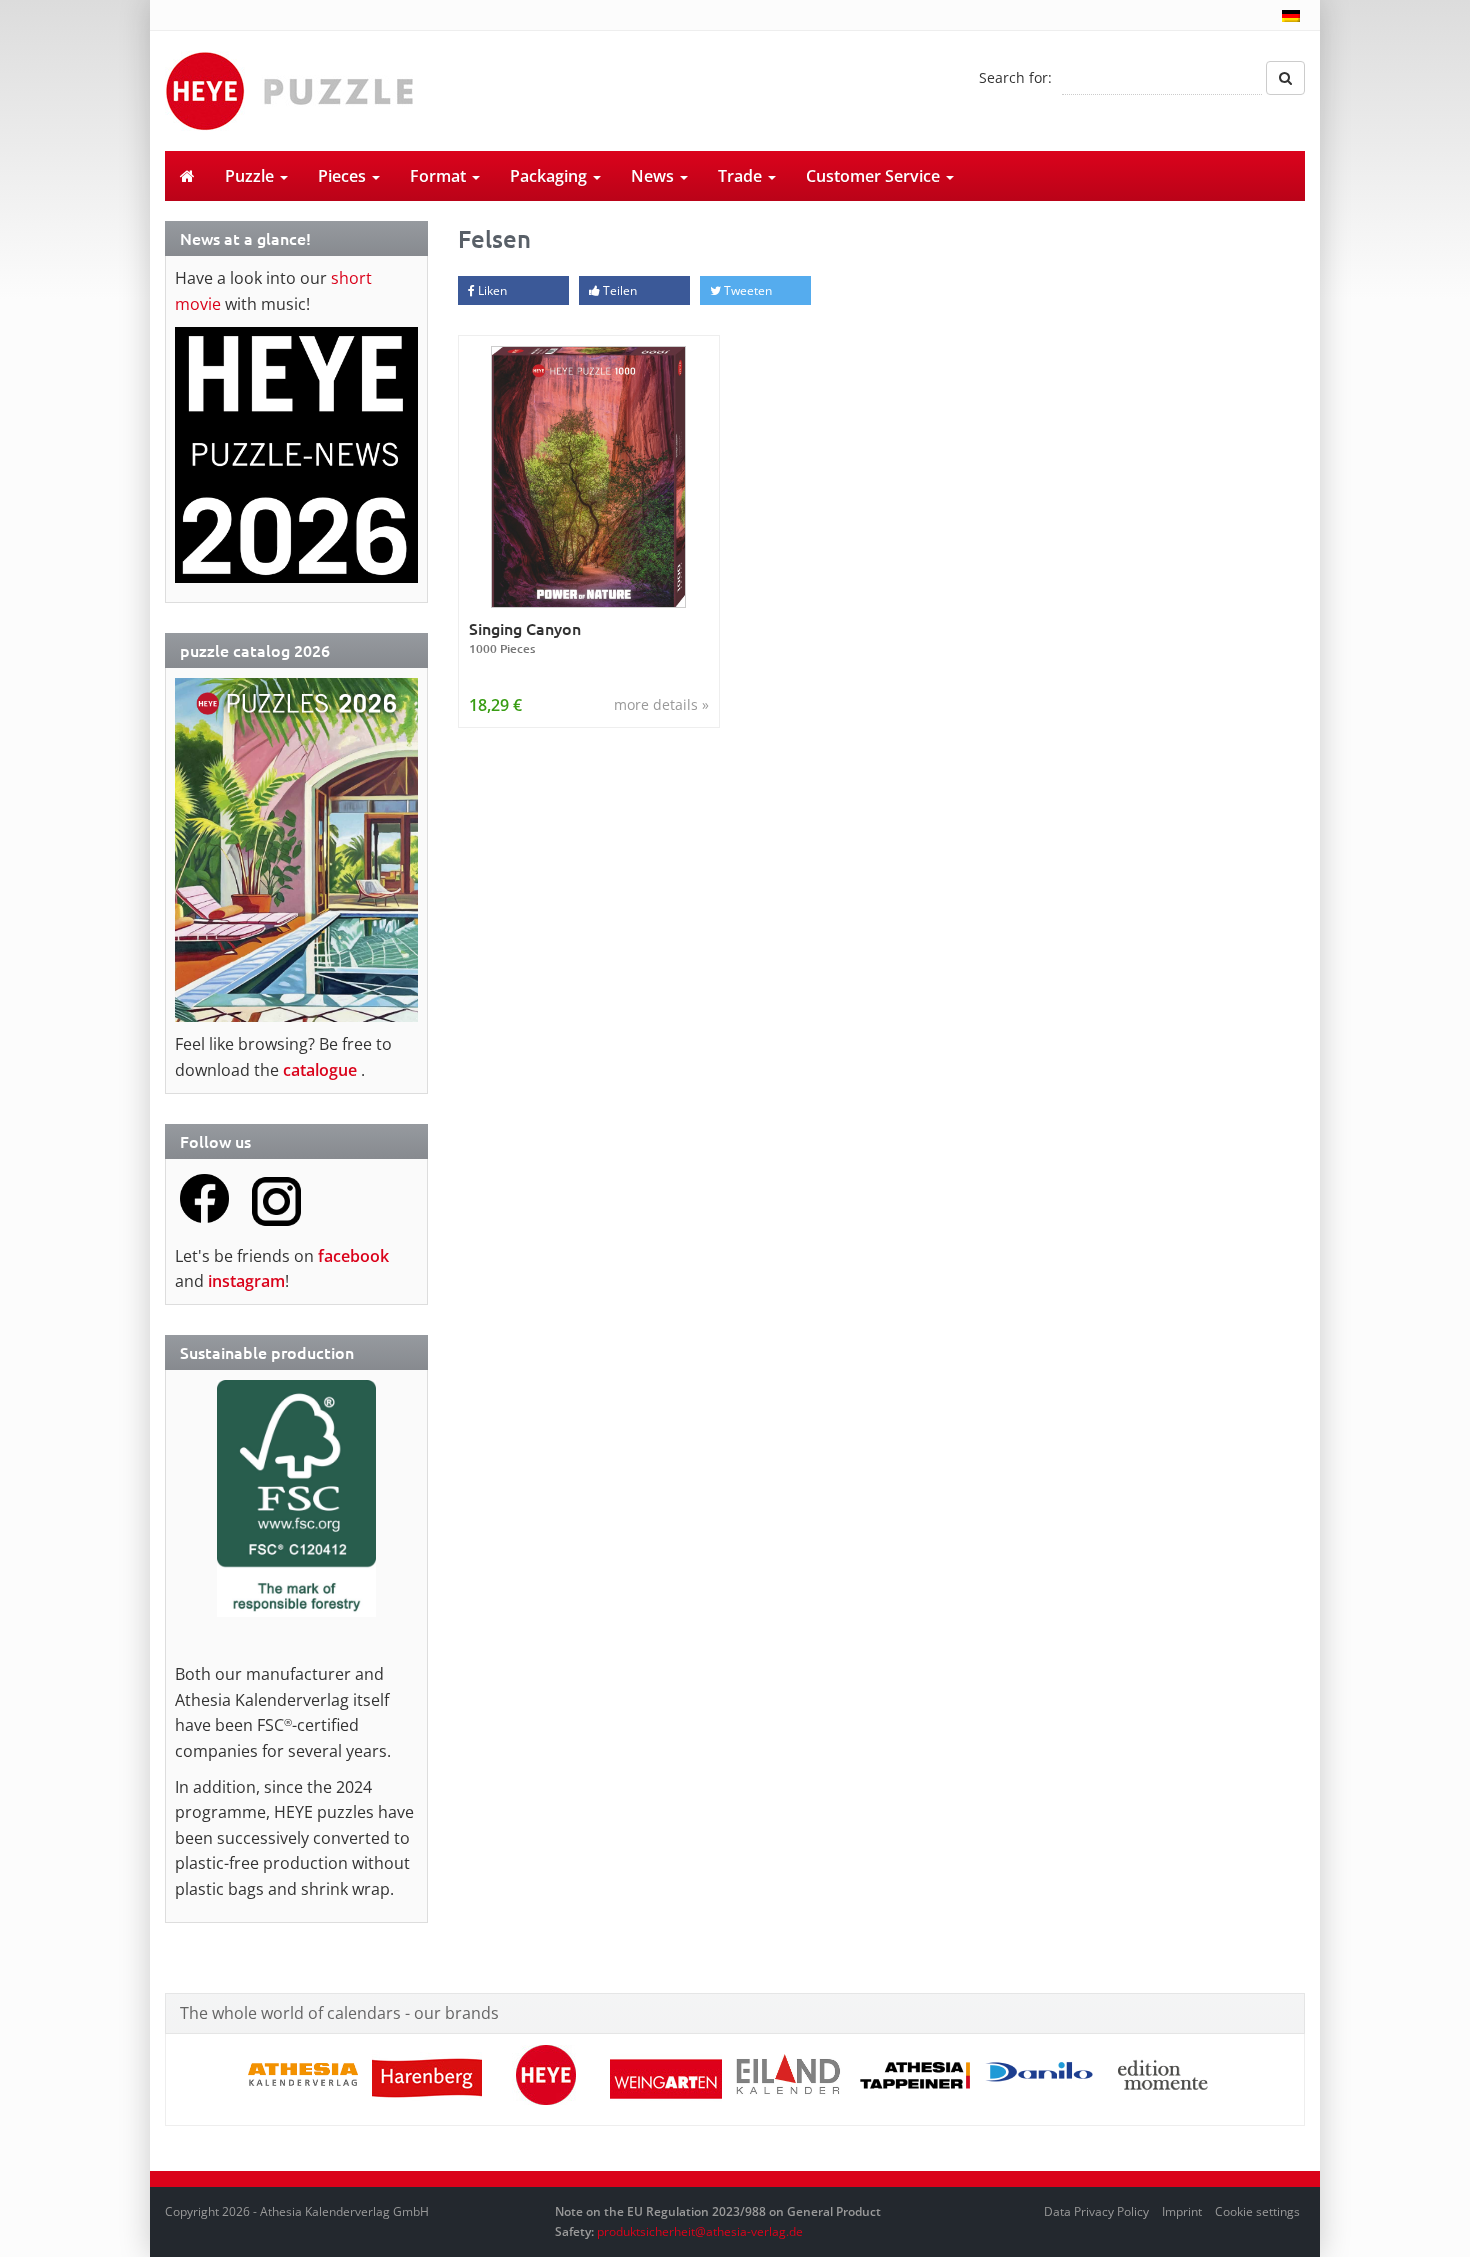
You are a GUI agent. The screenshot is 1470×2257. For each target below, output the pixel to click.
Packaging (550, 176)
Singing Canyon (525, 637)
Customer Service (875, 176)
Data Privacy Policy (1096, 2211)
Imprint (1182, 2211)
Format (440, 176)
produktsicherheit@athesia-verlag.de (700, 2231)
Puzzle (251, 176)
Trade (742, 176)
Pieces (344, 176)
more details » (661, 704)
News (654, 176)
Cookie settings (1257, 2211)
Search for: (1015, 77)
